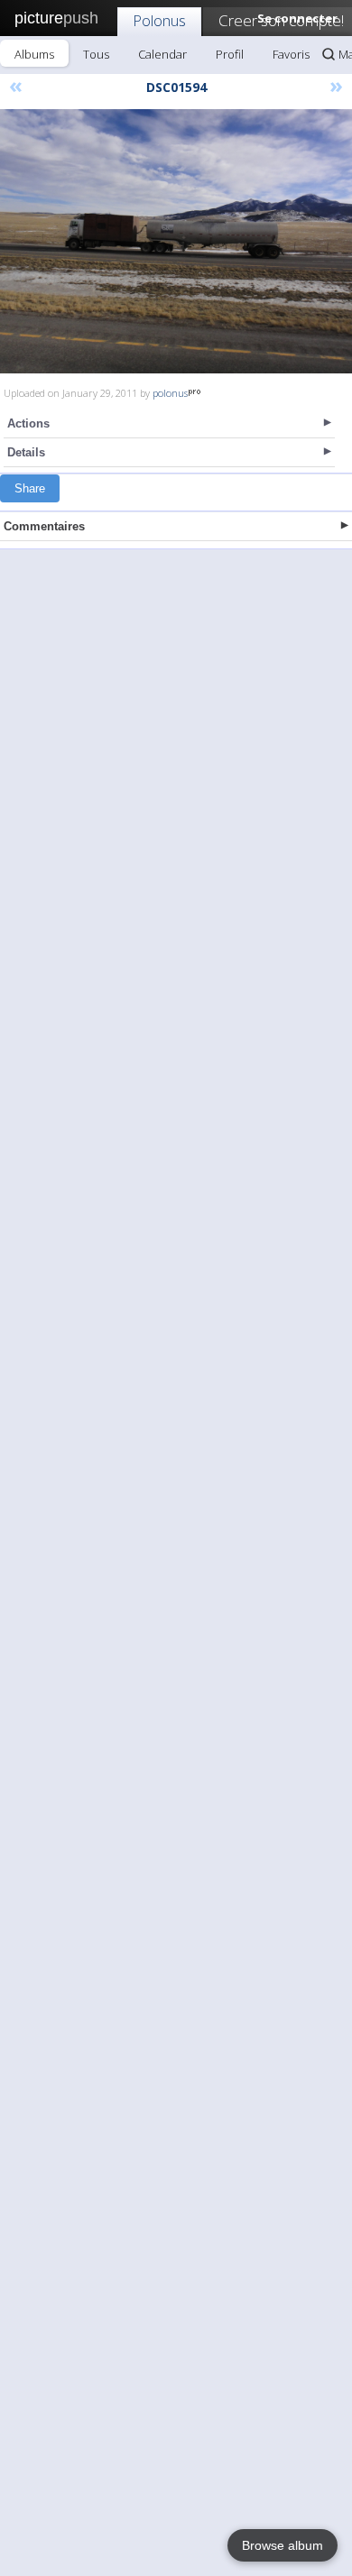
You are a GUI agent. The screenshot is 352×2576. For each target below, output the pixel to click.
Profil (230, 54)
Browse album (283, 2545)
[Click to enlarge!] (176, 241)
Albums (34, 54)
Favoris (291, 54)
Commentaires (44, 526)
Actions (28, 423)
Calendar (162, 54)
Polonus (159, 20)
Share (30, 488)
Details (26, 452)
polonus (170, 393)
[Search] (329, 54)
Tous (96, 54)
